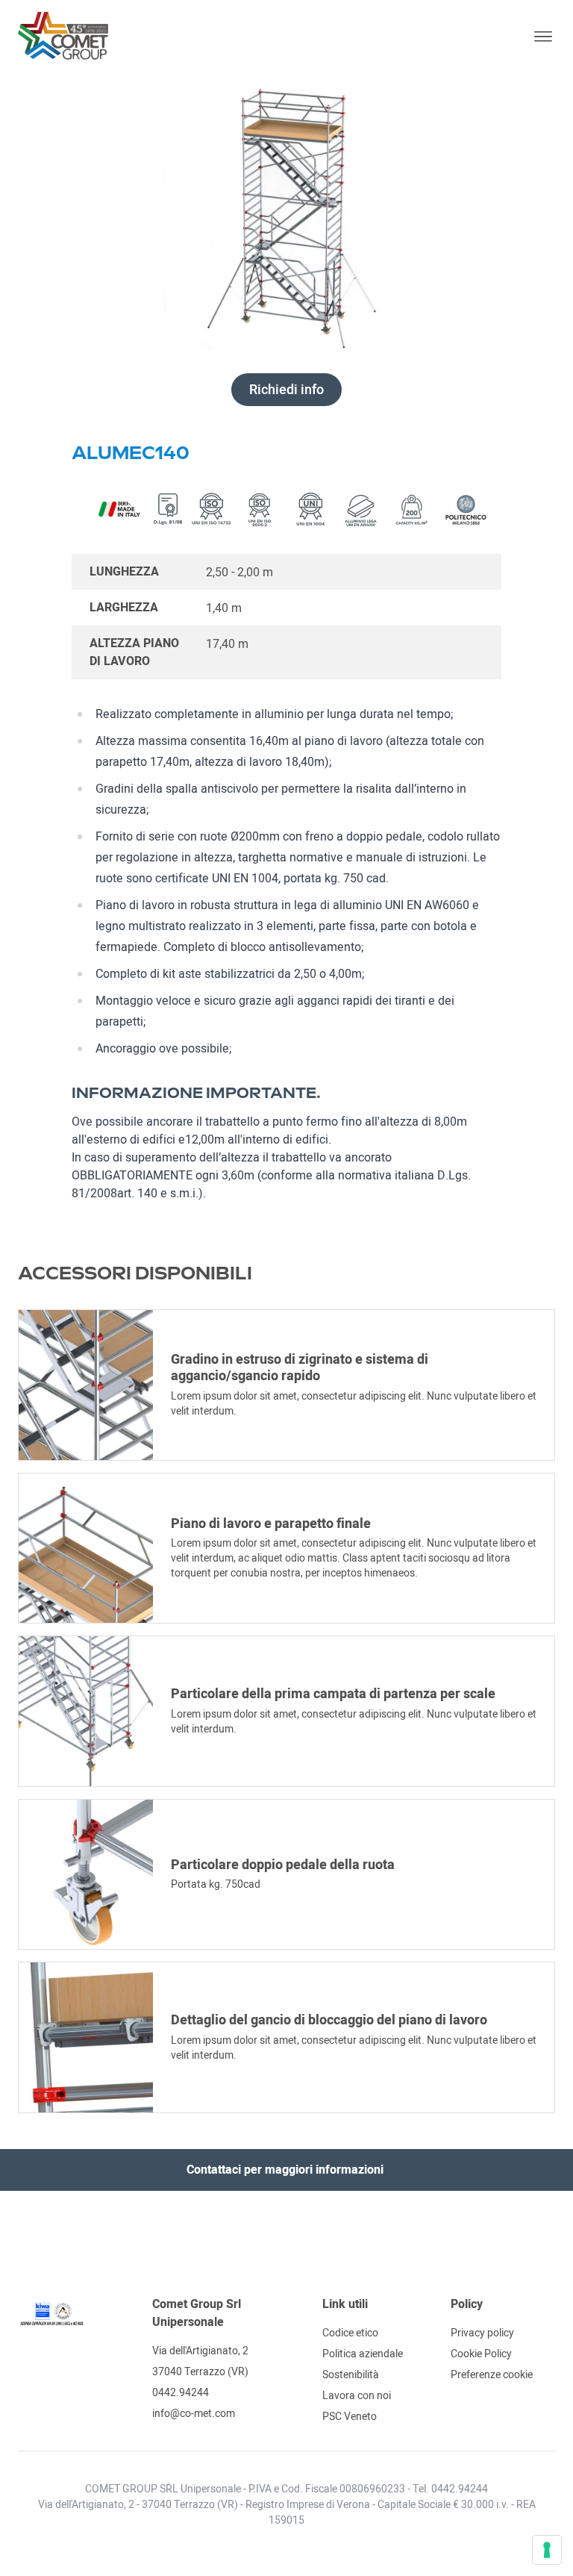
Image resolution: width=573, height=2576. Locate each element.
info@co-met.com (194, 2413)
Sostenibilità (351, 2374)
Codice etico (350, 2333)
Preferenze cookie (492, 2374)
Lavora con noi (357, 2395)
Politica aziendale (363, 2354)
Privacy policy (482, 2333)
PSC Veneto (350, 2416)
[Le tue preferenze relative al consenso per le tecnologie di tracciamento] (547, 2550)
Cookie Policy (481, 2354)
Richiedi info (286, 390)
